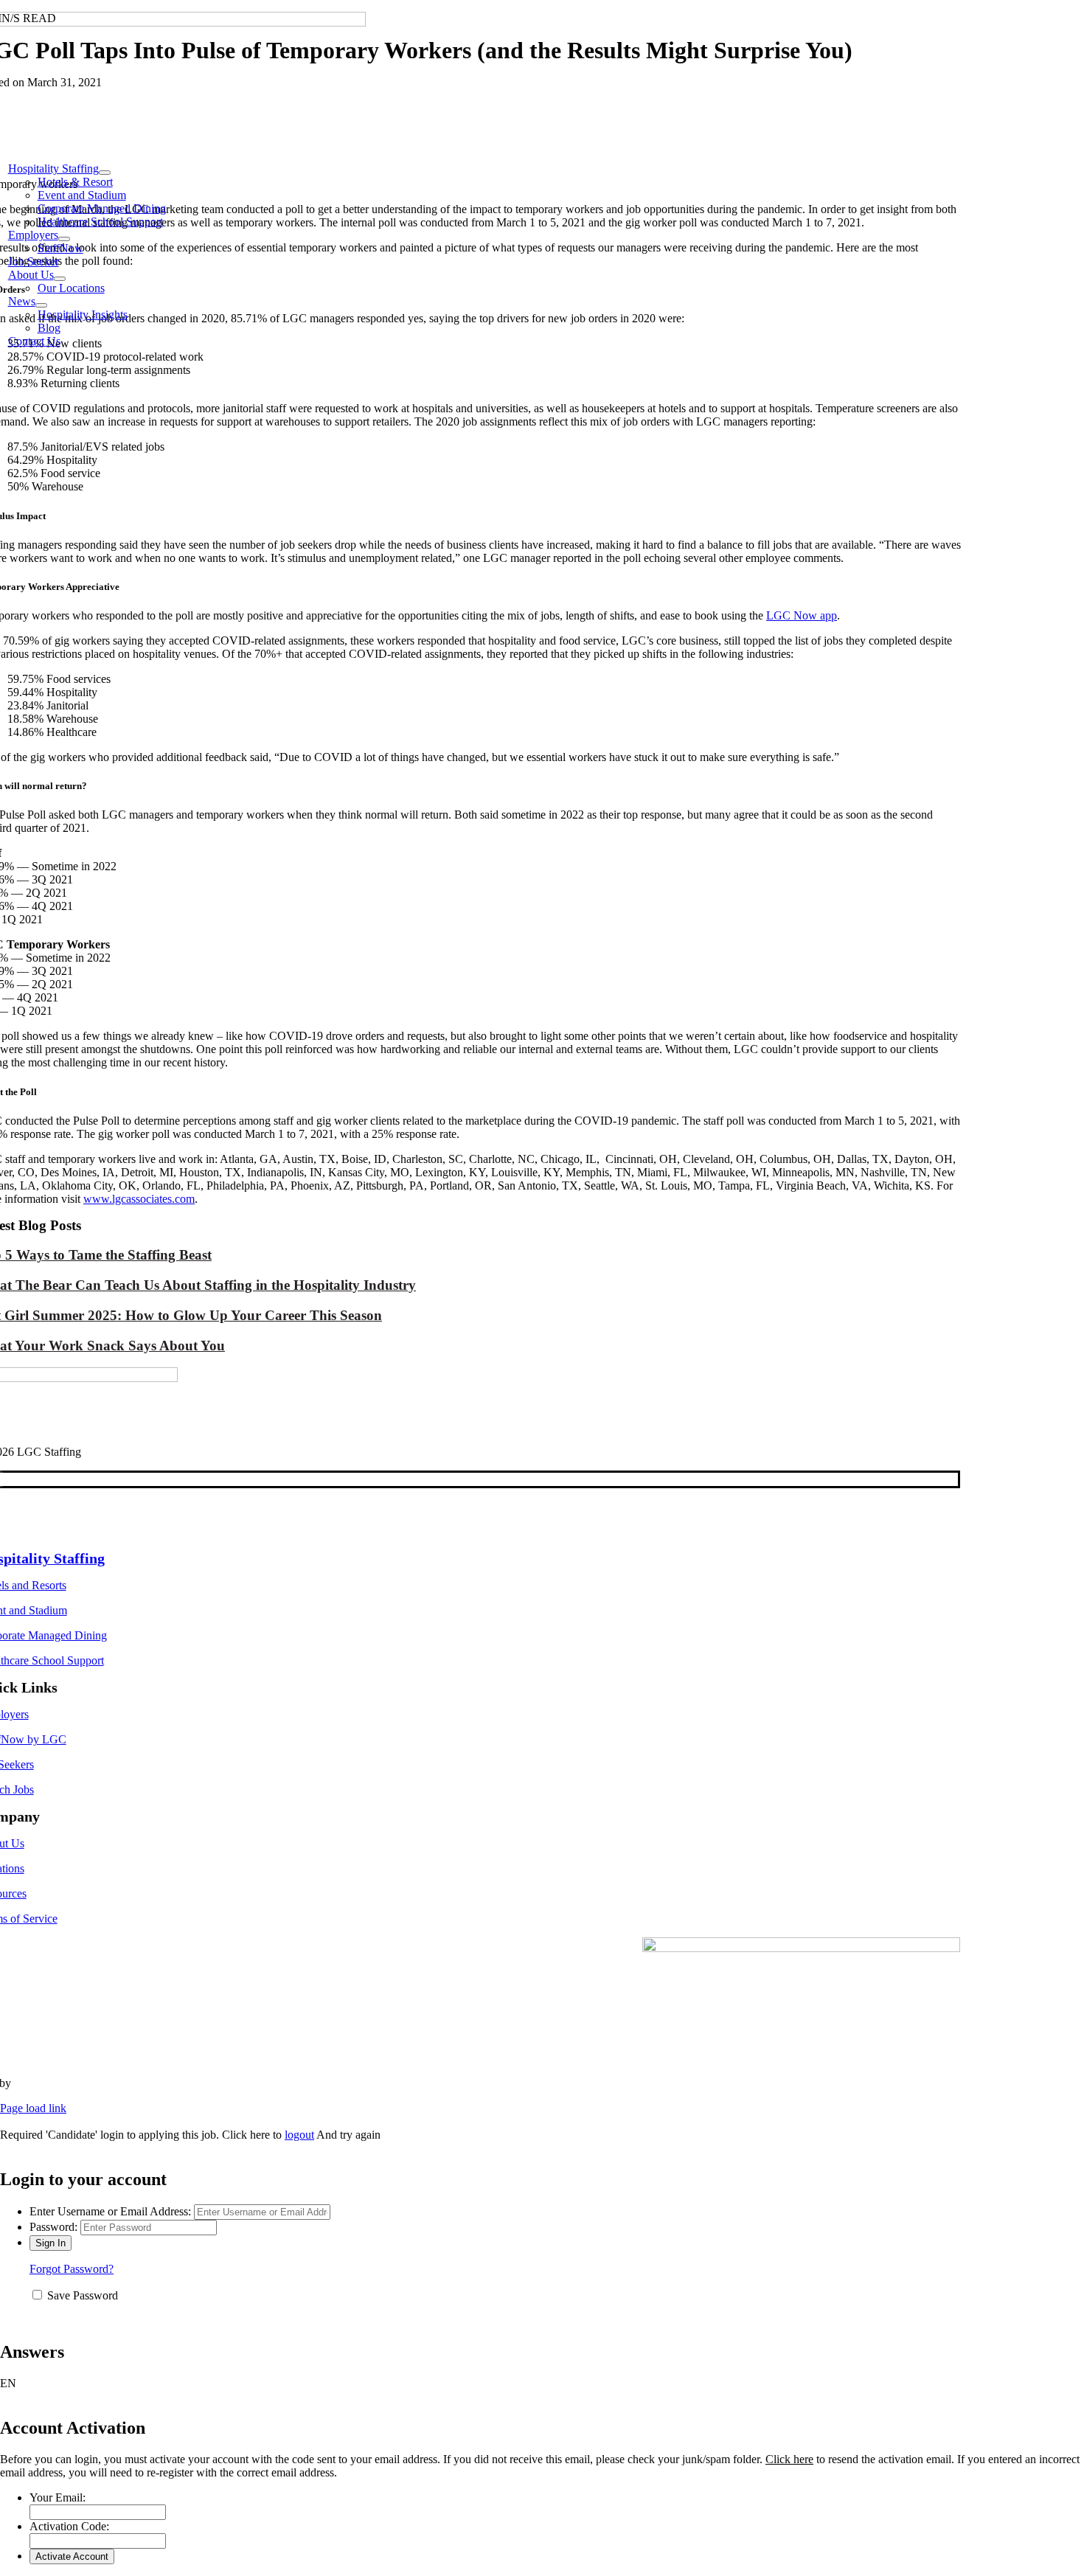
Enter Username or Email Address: (110, 2211)
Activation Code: (69, 2526)
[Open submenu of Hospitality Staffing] (105, 173)
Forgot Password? (72, 2269)
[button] (542, 2384)
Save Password (83, 2295)
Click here (789, 2459)
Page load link (33, 2108)
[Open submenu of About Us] (60, 279)
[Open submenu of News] (41, 305)
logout (299, 2135)
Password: (53, 2227)
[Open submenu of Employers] (64, 239)
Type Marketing (51, 2083)
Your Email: (58, 2497)
